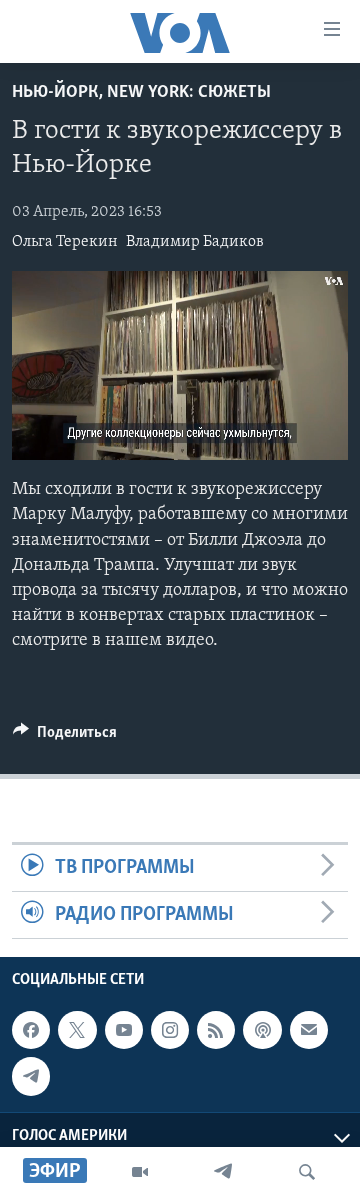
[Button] (65, 737)
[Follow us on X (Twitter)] (77, 1030)
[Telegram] (223, 1172)
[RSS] (216, 1030)
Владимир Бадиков (195, 242)
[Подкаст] (262, 1030)
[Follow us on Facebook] (31, 1030)
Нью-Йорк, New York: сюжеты (141, 93)
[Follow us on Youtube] (124, 1030)
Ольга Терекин (65, 242)
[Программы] (140, 1172)
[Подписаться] (309, 1030)
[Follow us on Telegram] (31, 1077)
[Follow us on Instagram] (170, 1030)
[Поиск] (307, 1172)
